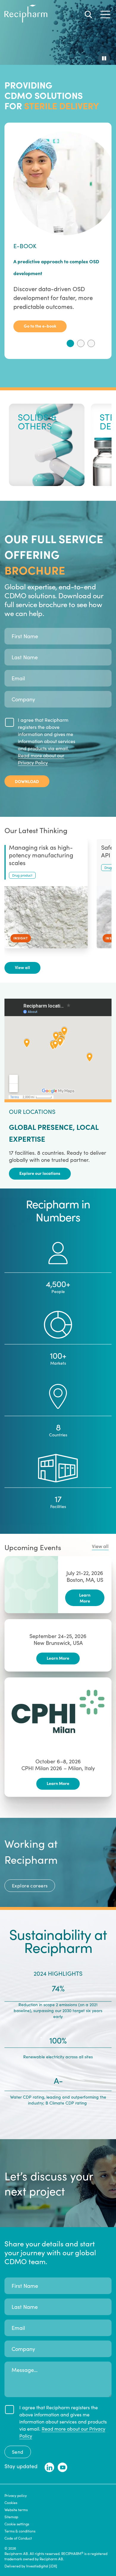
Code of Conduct (18, 2538)
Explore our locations (40, 1173)
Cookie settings (17, 2524)
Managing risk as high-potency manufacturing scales (41, 855)
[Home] (26, 21)
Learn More (85, 1598)
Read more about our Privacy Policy (41, 759)
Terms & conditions (20, 2531)
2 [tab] (81, 343)
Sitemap (11, 2517)
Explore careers (30, 1886)
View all (22, 967)
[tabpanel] (58, 232)
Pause (104, 58)
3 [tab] (91, 343)
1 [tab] (70, 343)
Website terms (16, 2510)
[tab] (70, 343)
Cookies (11, 2503)
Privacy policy (16, 2495)
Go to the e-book (40, 326)
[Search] (88, 15)
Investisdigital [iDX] (42, 2566)
